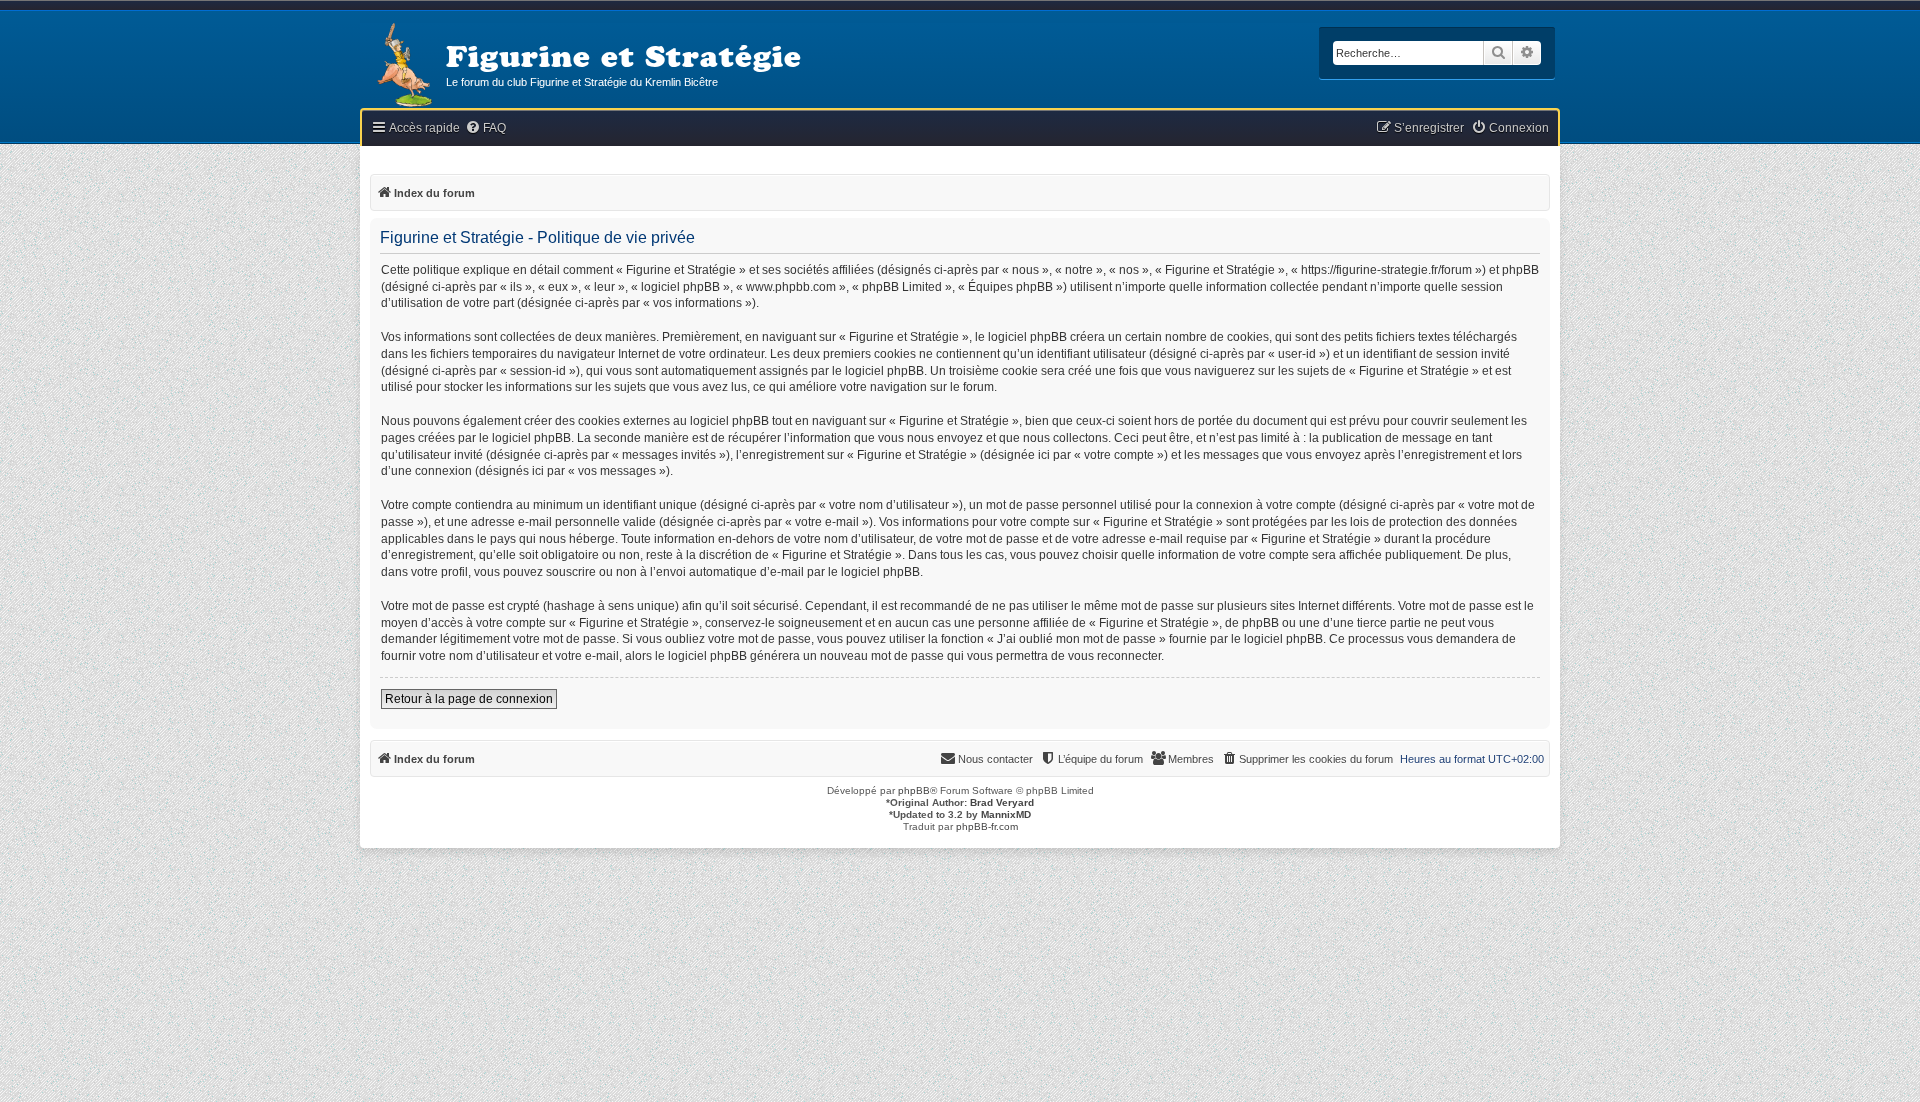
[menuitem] (485, 128)
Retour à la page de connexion (469, 699)
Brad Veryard (1002, 802)
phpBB (914, 790)
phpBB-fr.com (987, 826)
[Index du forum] (403, 66)
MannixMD (1006, 814)
